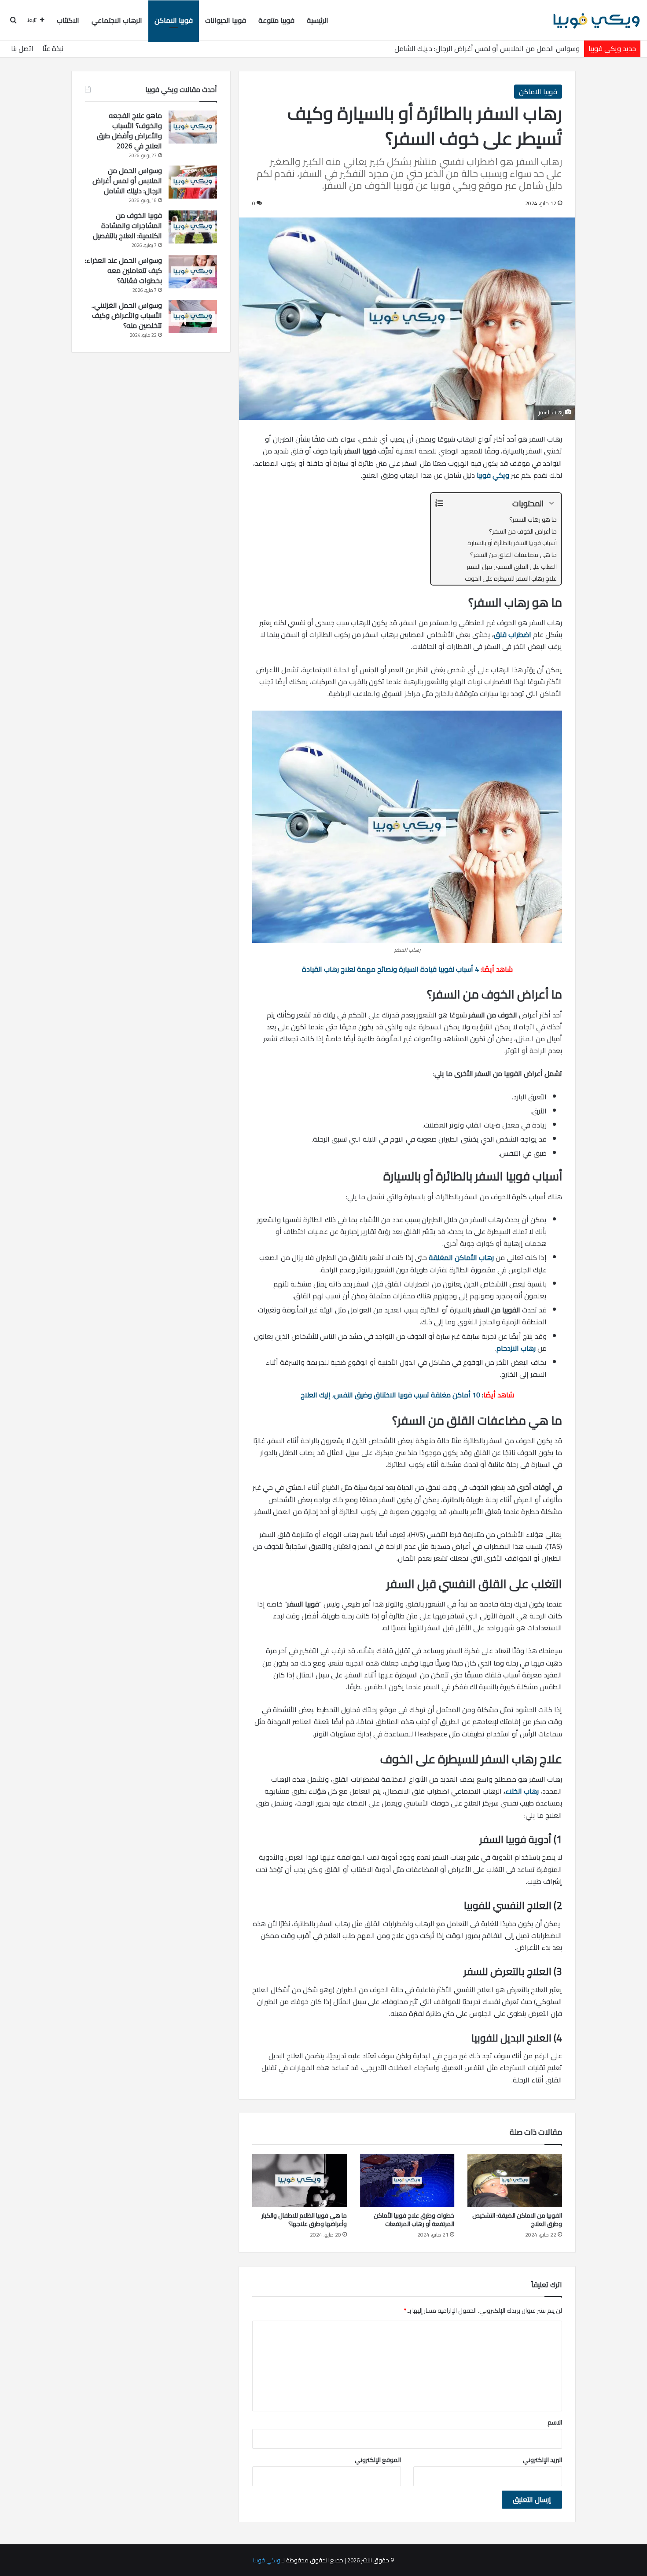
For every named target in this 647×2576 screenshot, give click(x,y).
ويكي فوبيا (493, 475)
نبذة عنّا (53, 48)
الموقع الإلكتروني (378, 2460)
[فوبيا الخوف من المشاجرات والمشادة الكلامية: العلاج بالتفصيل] (193, 227)
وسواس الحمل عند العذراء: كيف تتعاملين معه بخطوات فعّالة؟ (123, 270)
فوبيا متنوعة (276, 20)
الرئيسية (318, 20)
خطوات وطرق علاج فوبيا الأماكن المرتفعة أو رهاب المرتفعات (414, 2220)
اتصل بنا (22, 48)
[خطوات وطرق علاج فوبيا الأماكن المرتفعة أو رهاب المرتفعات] (407, 2180)
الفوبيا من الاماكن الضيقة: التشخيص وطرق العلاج (517, 2220)
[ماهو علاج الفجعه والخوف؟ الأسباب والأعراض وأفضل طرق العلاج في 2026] (193, 127)
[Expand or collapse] (551, 503)
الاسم (555, 2422)
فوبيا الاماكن (174, 20)
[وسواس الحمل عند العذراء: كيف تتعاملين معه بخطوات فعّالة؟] (193, 272)
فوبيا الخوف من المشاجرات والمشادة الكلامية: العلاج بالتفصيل (127, 225)
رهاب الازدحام (516, 1348)
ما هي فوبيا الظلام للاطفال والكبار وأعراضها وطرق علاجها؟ (304, 2220)
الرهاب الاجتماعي (117, 20)
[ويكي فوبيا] (596, 20)
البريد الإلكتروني (542, 2460)
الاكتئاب (68, 20)
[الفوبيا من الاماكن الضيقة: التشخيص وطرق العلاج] (515, 2180)
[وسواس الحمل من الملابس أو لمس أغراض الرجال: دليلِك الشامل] (193, 182)
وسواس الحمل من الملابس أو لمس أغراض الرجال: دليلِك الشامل (487, 48)
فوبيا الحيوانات (226, 20)
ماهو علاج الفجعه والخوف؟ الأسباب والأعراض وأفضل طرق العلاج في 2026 (129, 131)
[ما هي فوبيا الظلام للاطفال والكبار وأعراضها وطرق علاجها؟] (300, 2180)
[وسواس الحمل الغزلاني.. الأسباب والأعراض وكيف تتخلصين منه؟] (193, 317)
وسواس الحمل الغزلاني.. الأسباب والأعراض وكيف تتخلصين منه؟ (127, 315)
